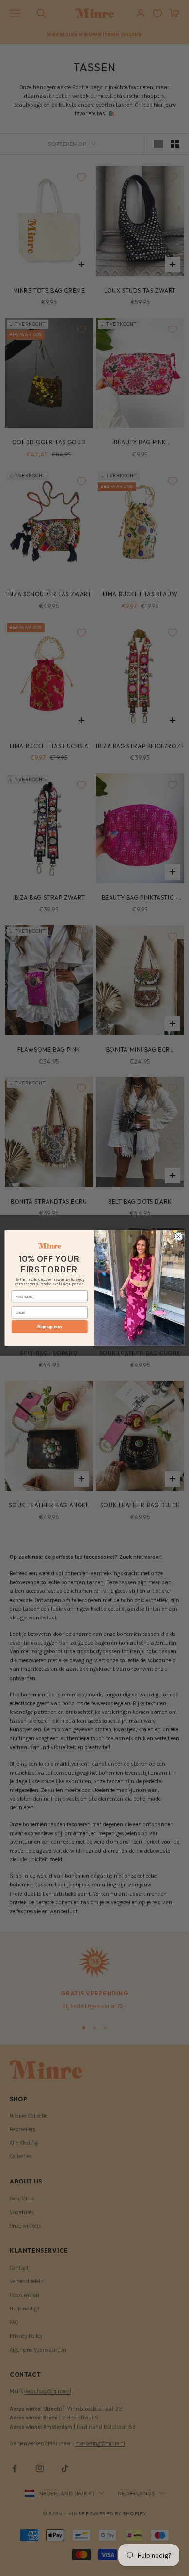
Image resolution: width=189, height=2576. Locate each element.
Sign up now (50, 1327)
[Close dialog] (179, 1236)
